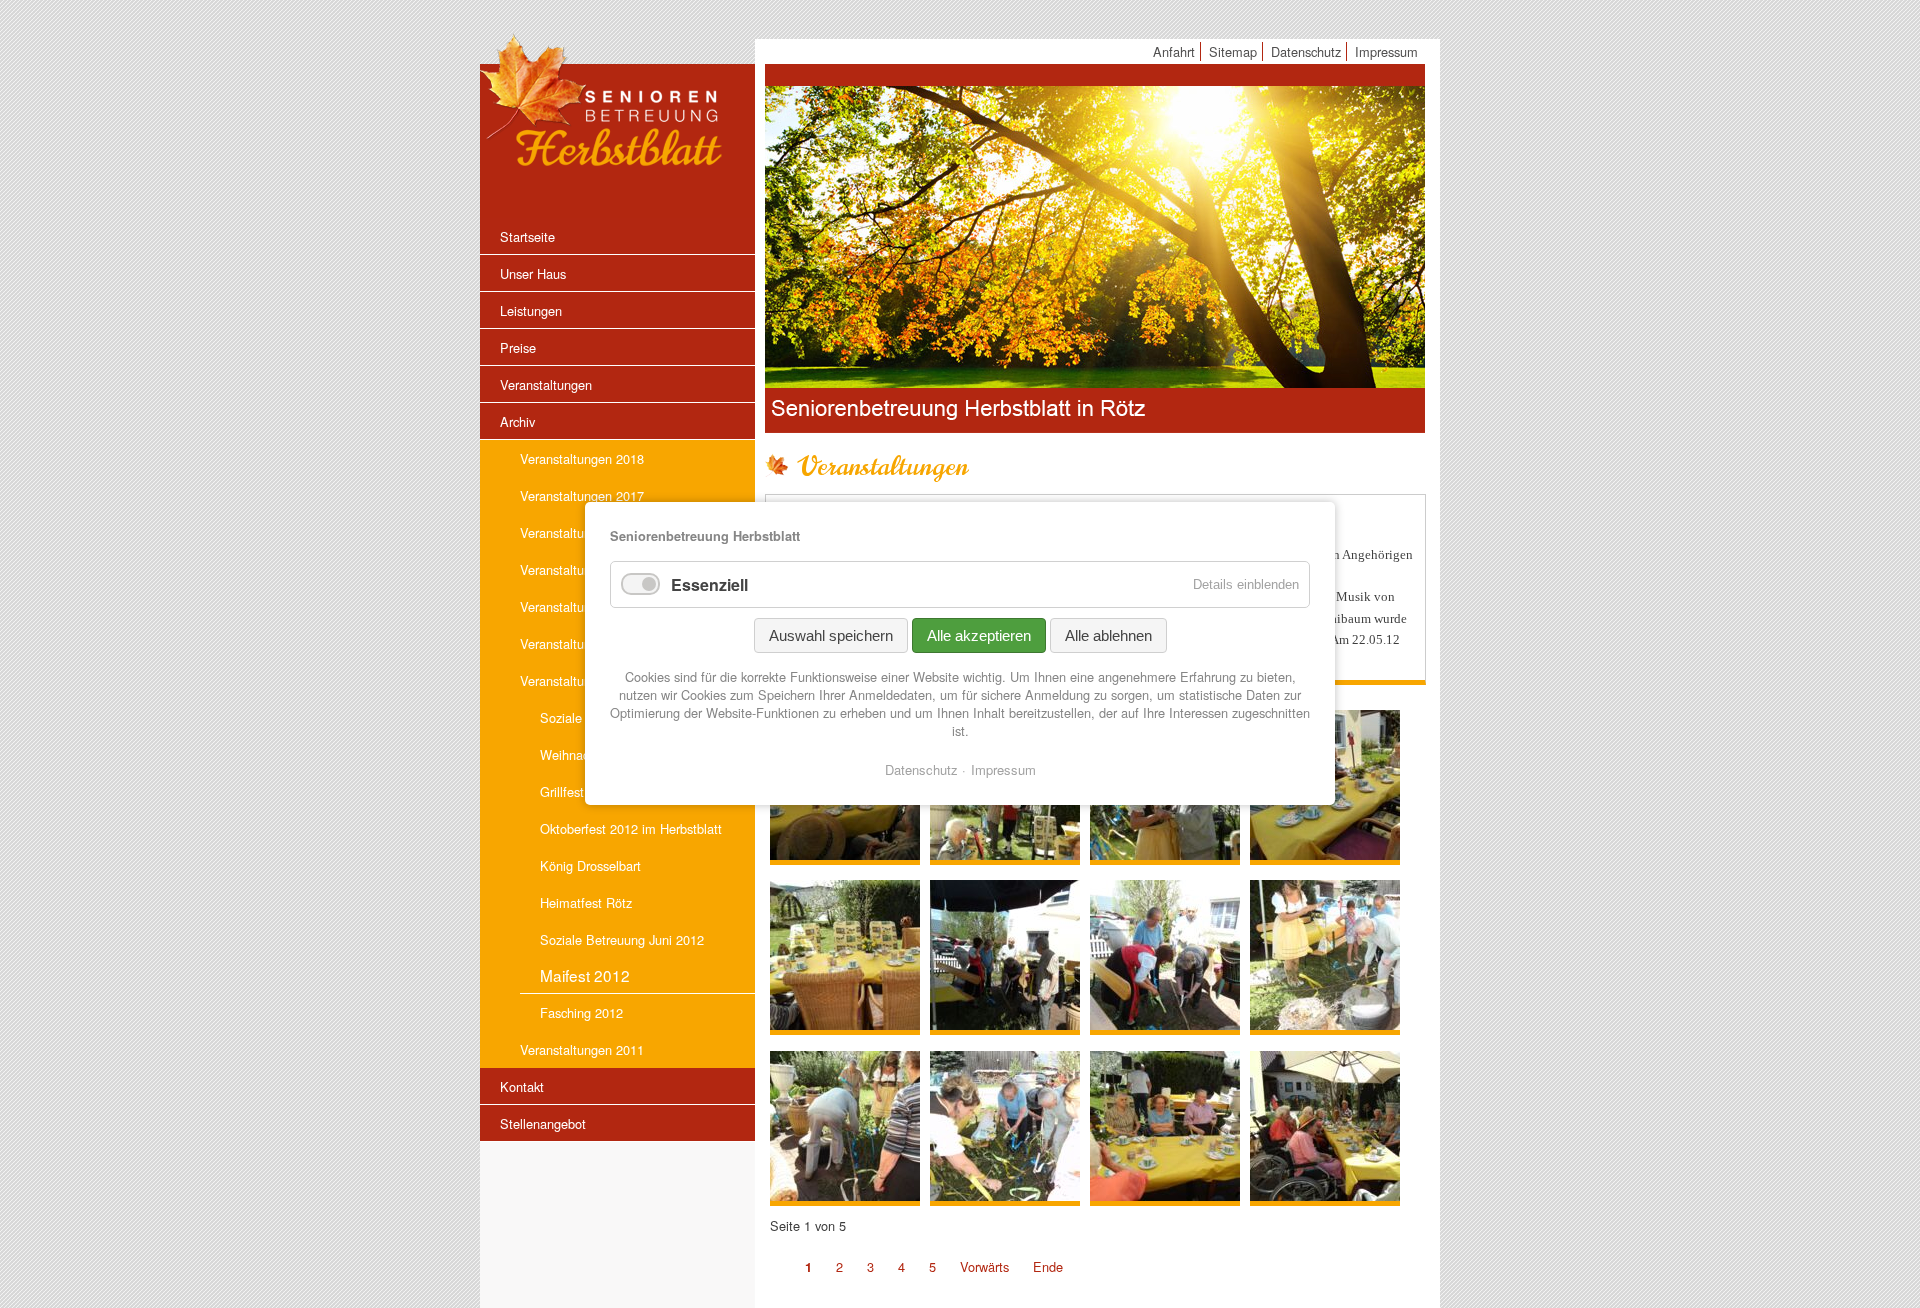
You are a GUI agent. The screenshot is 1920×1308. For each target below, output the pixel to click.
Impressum (1003, 769)
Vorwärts (984, 1266)
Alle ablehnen (1108, 635)
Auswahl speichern (831, 635)
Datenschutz (921, 769)
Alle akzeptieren (979, 635)
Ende (1048, 1266)
